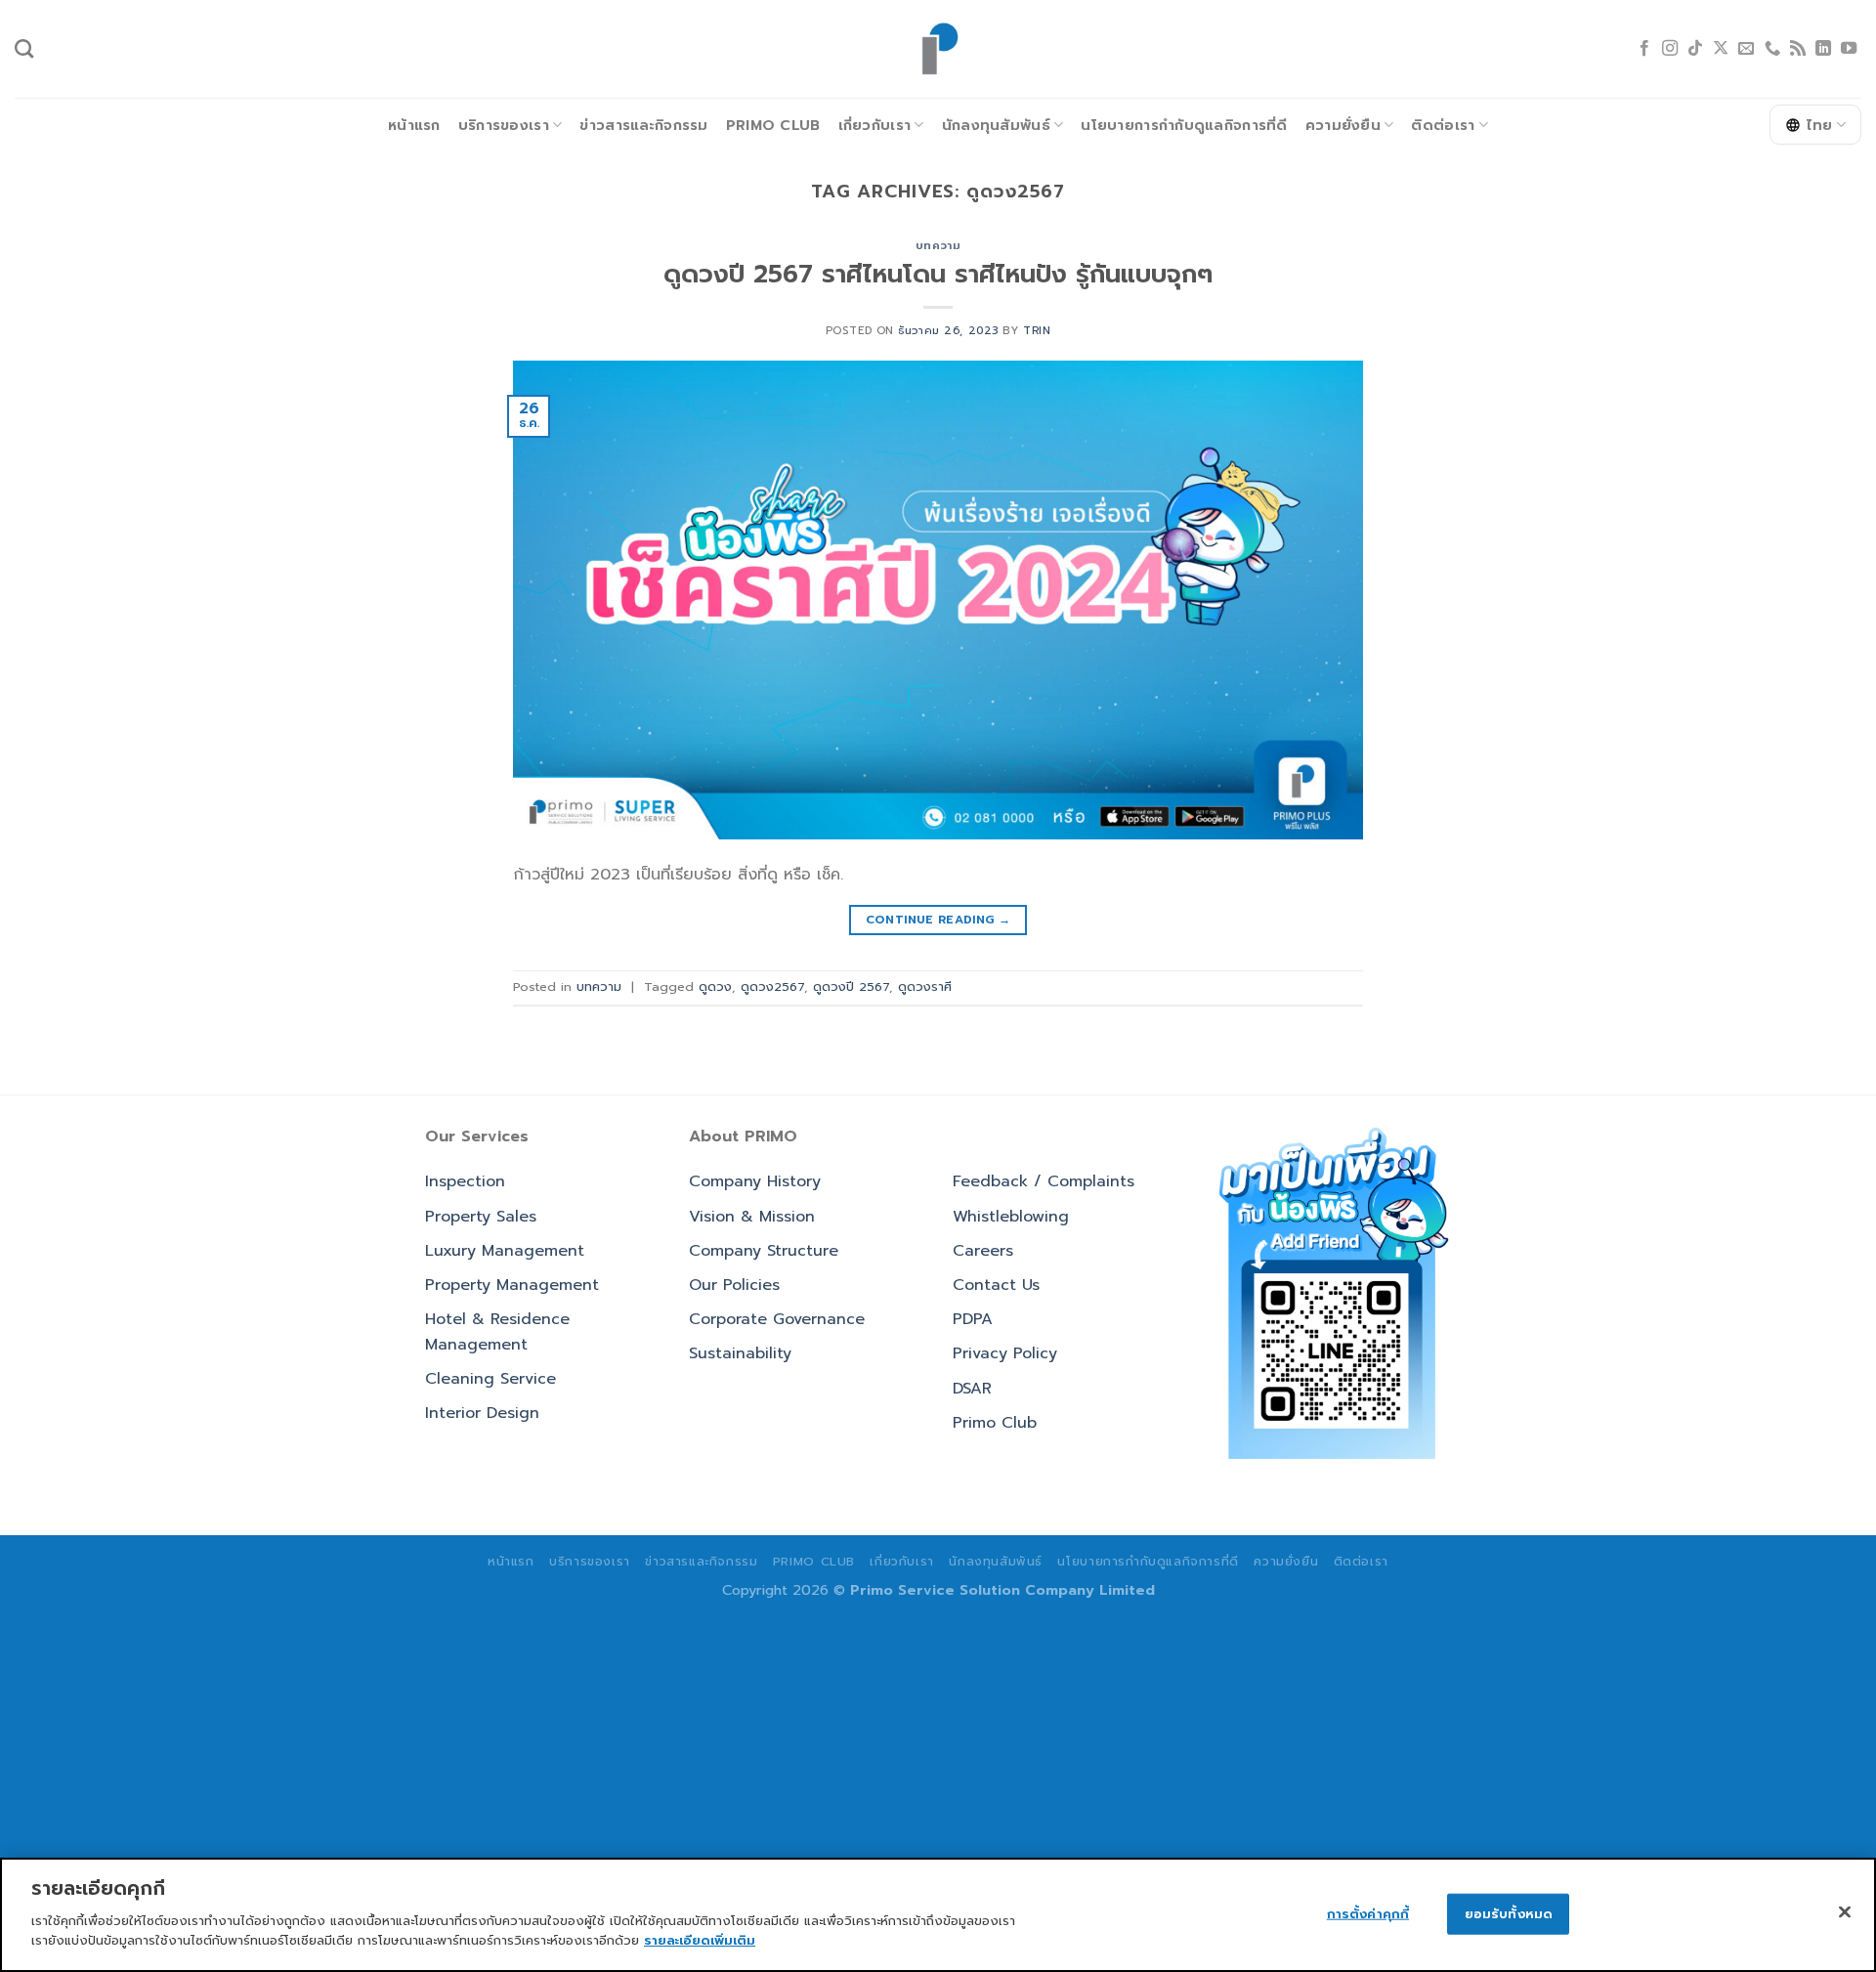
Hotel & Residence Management (497, 1332)
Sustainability (740, 1353)
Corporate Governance (777, 1319)
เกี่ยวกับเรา (875, 125)
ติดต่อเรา (1443, 125)
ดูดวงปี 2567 (851, 986)
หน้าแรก (414, 125)
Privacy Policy (1005, 1353)
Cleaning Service (490, 1379)
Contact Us (996, 1285)
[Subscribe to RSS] (1798, 49)
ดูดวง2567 (772, 986)
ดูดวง (715, 986)
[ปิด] (1845, 1911)
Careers (983, 1251)
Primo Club (773, 125)
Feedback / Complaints (1044, 1181)
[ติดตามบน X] (1721, 49)
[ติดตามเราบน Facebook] (1644, 49)
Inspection (465, 1181)
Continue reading (938, 920)
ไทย (1820, 125)
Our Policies (734, 1285)
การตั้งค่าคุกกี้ (1368, 1913)
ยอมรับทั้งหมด (1509, 1913)
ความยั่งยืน (1343, 125)
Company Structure (764, 1251)
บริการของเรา (504, 125)
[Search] (24, 48)
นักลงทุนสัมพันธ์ (996, 125)
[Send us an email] (1746, 49)
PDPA (973, 1319)
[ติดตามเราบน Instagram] (1670, 49)
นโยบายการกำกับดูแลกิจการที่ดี (1184, 125)
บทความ (938, 246)
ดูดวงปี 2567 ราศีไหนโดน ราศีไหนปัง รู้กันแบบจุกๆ (938, 274)
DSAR (972, 1389)
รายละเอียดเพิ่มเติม (700, 1939)
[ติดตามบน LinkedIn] (1823, 49)
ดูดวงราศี (925, 986)
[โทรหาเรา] (1772, 49)
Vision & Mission (752, 1217)
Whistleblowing (1011, 1217)
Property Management (512, 1285)
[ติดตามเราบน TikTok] (1695, 49)
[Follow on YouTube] (1849, 49)
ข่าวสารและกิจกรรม (643, 125)
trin (1037, 331)
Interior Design (482, 1413)
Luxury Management (505, 1251)
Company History (755, 1181)
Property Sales (481, 1217)
